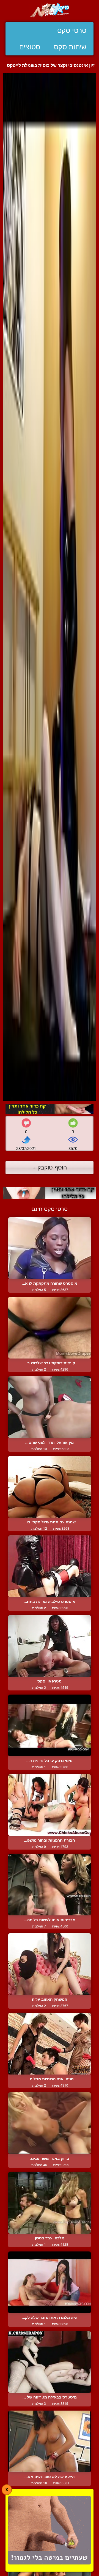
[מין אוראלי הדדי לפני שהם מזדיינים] (50, 1407)
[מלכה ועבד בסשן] (50, 2203)
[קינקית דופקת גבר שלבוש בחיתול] (50, 1328)
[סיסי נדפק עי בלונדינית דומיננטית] (50, 1725)
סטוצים (30, 47)
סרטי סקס (72, 30)
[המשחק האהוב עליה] (50, 1964)
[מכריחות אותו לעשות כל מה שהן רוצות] (50, 1885)
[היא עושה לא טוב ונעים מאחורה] (50, 2441)
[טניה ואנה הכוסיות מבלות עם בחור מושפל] (50, 2044)
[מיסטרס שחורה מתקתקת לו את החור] (50, 1248)
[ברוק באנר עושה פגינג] (50, 2123)
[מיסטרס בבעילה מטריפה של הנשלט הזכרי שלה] (50, 2362)
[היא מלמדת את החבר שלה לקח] (50, 2282)
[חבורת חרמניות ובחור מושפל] (50, 1805)
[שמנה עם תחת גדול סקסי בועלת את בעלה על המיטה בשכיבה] (50, 1487)
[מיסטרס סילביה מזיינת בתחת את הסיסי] (50, 1566)
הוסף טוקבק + (50, 1167)
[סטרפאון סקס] (50, 1646)
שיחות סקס (70, 47)
